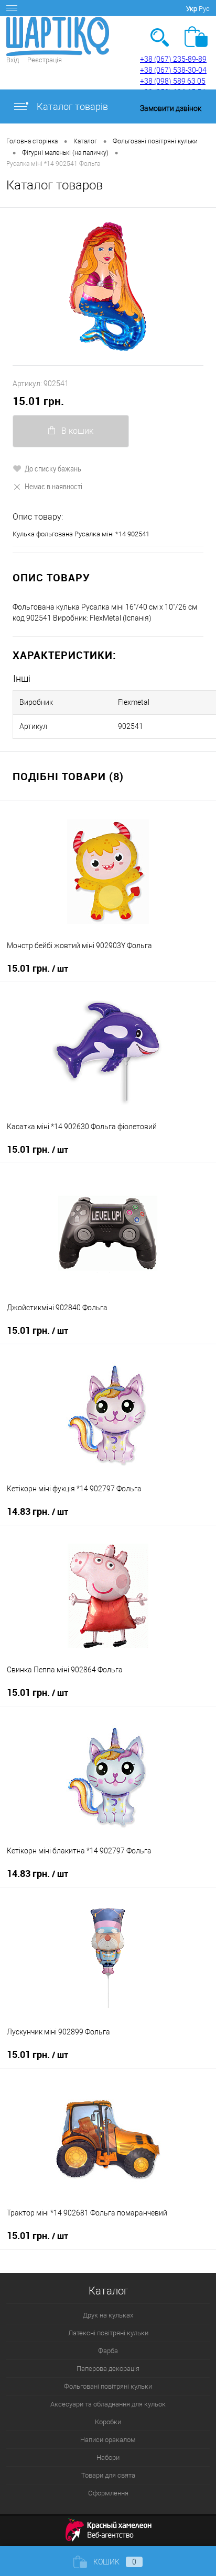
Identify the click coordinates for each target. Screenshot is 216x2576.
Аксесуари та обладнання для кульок (108, 2404)
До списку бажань (53, 468)
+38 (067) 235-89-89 (173, 59)
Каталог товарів (71, 106)
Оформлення (108, 2493)
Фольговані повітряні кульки (108, 2386)
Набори (108, 2457)
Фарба (108, 2351)
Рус (204, 9)
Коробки (108, 2422)
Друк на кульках (108, 2315)
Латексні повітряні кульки (108, 2333)
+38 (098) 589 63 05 (173, 81)
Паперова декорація (108, 2369)
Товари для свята (108, 2475)
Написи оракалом (108, 2440)
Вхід (13, 60)
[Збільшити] (108, 286)
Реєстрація (45, 60)
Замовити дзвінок (171, 108)
